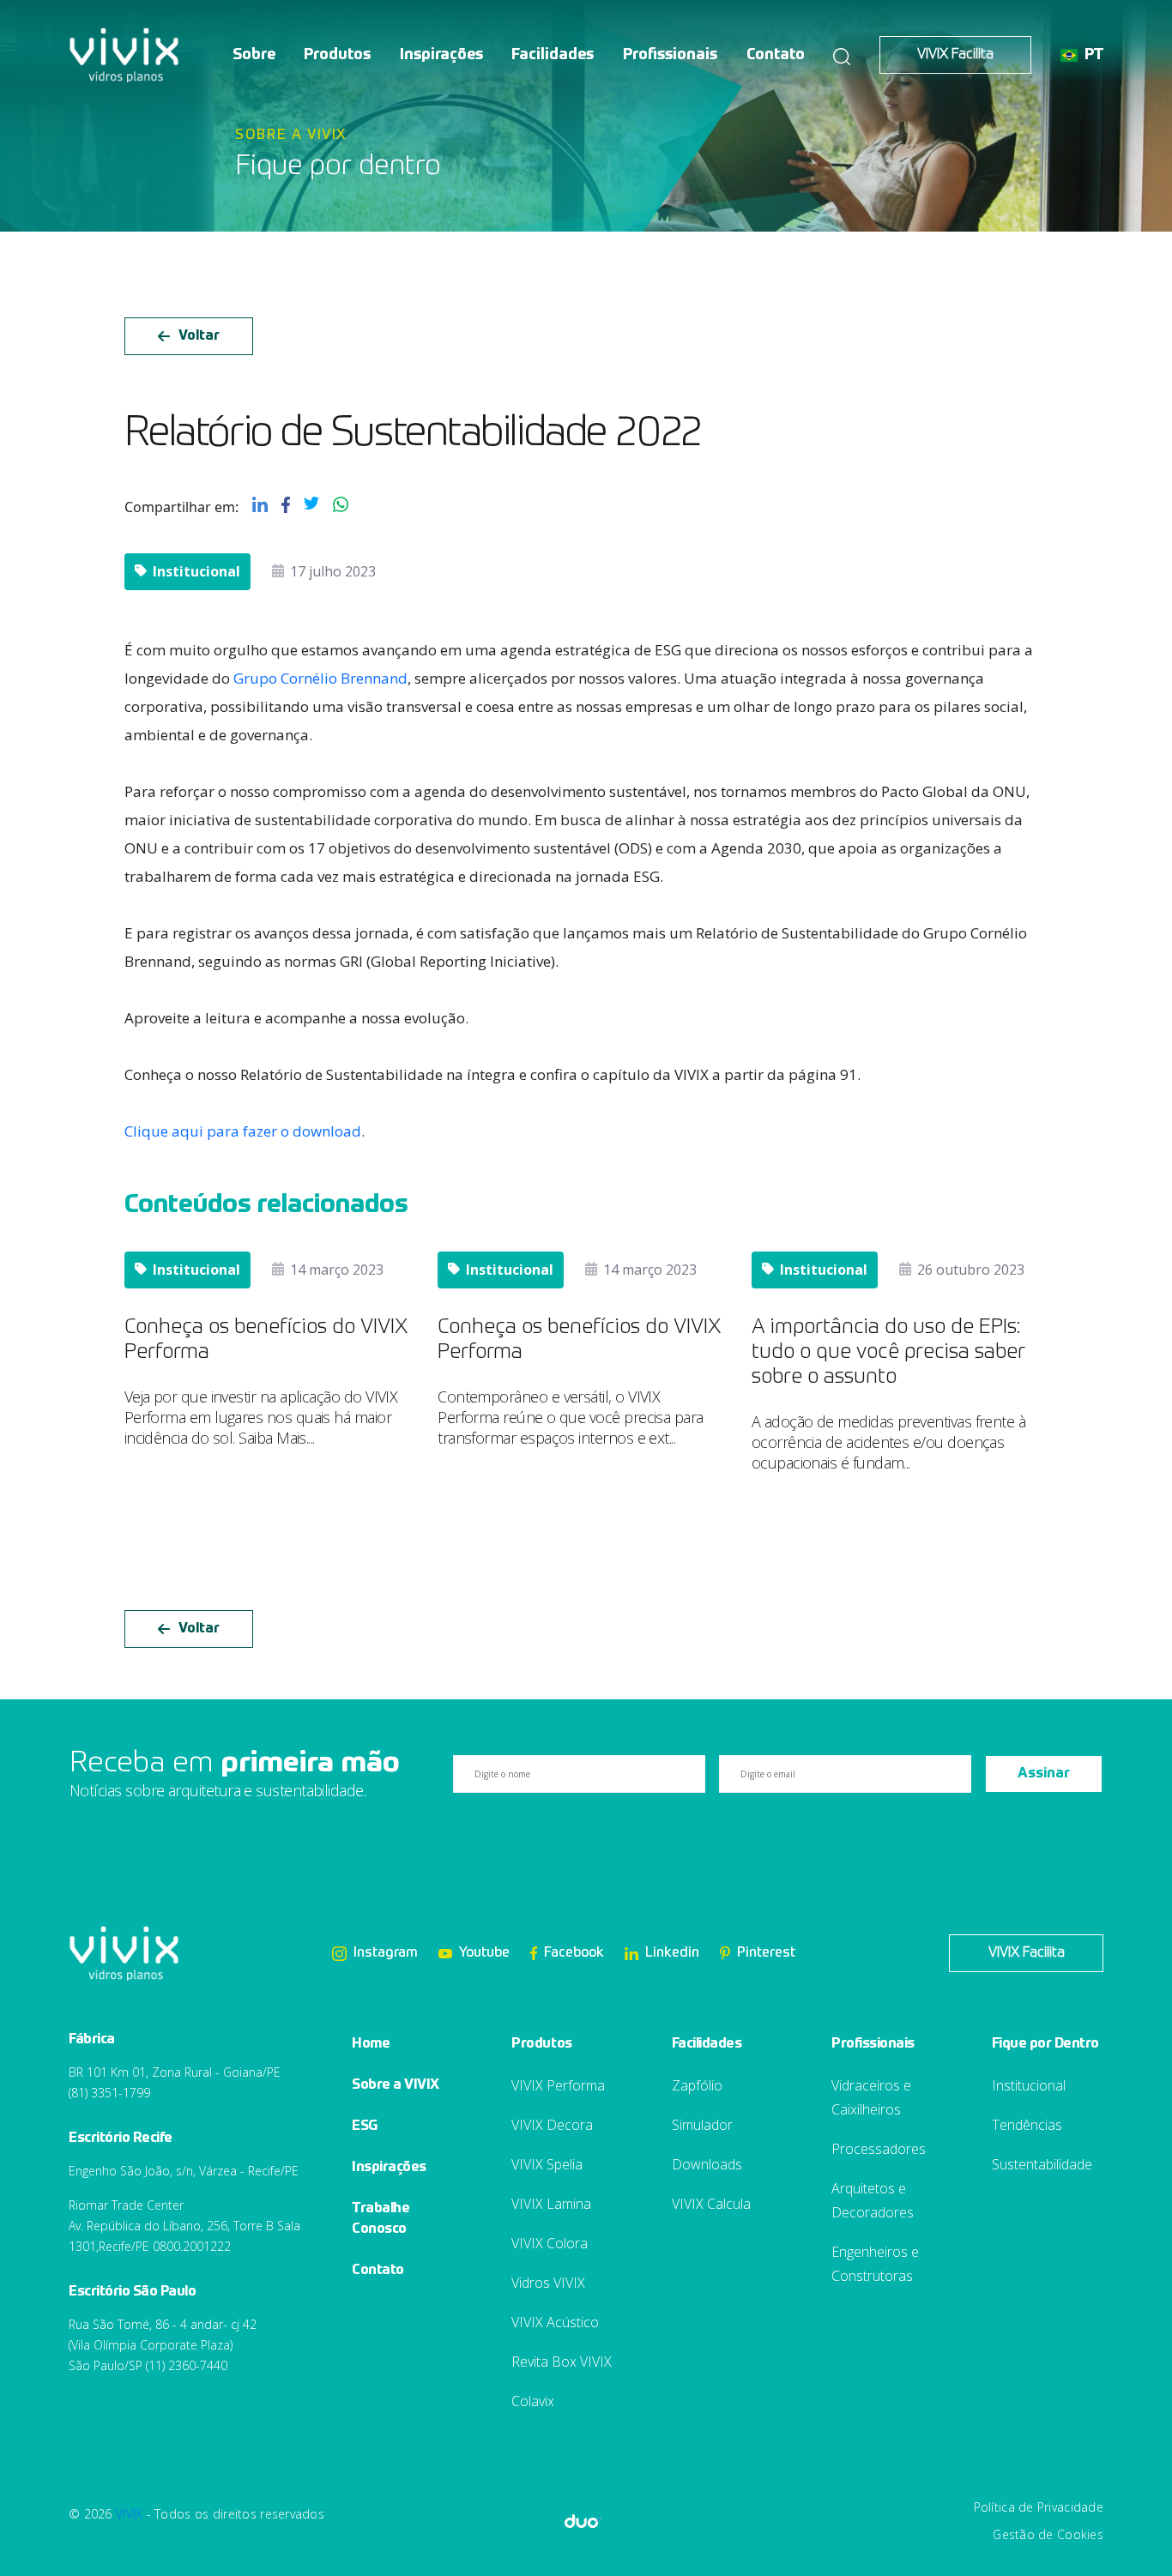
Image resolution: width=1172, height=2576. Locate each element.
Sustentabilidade (1042, 2164)
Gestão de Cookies (1048, 2534)
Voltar (199, 336)
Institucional (1029, 2085)
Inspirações (441, 55)
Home (371, 2044)
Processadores (879, 2149)
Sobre (254, 55)
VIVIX (129, 2514)
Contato (776, 55)
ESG (365, 2127)
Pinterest (766, 1953)
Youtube (484, 1953)
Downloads (707, 2164)
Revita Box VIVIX (562, 2362)
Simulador (702, 2125)
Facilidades (553, 55)
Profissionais (670, 55)
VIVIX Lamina (551, 2204)
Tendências (1027, 2125)
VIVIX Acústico (555, 2322)
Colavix (533, 2401)
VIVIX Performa (558, 2085)
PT (1094, 55)
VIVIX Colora (550, 2243)
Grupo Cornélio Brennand (320, 678)
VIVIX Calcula (711, 2204)
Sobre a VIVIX (396, 2085)
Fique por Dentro (1045, 2044)
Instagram (386, 1953)
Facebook (574, 1953)
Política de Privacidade (1039, 2507)
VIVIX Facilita (955, 55)
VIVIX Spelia (547, 2164)
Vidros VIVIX (548, 2283)
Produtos (337, 55)
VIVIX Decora (552, 2125)
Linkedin (672, 1953)
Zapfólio (697, 2085)
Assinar (1044, 1774)
